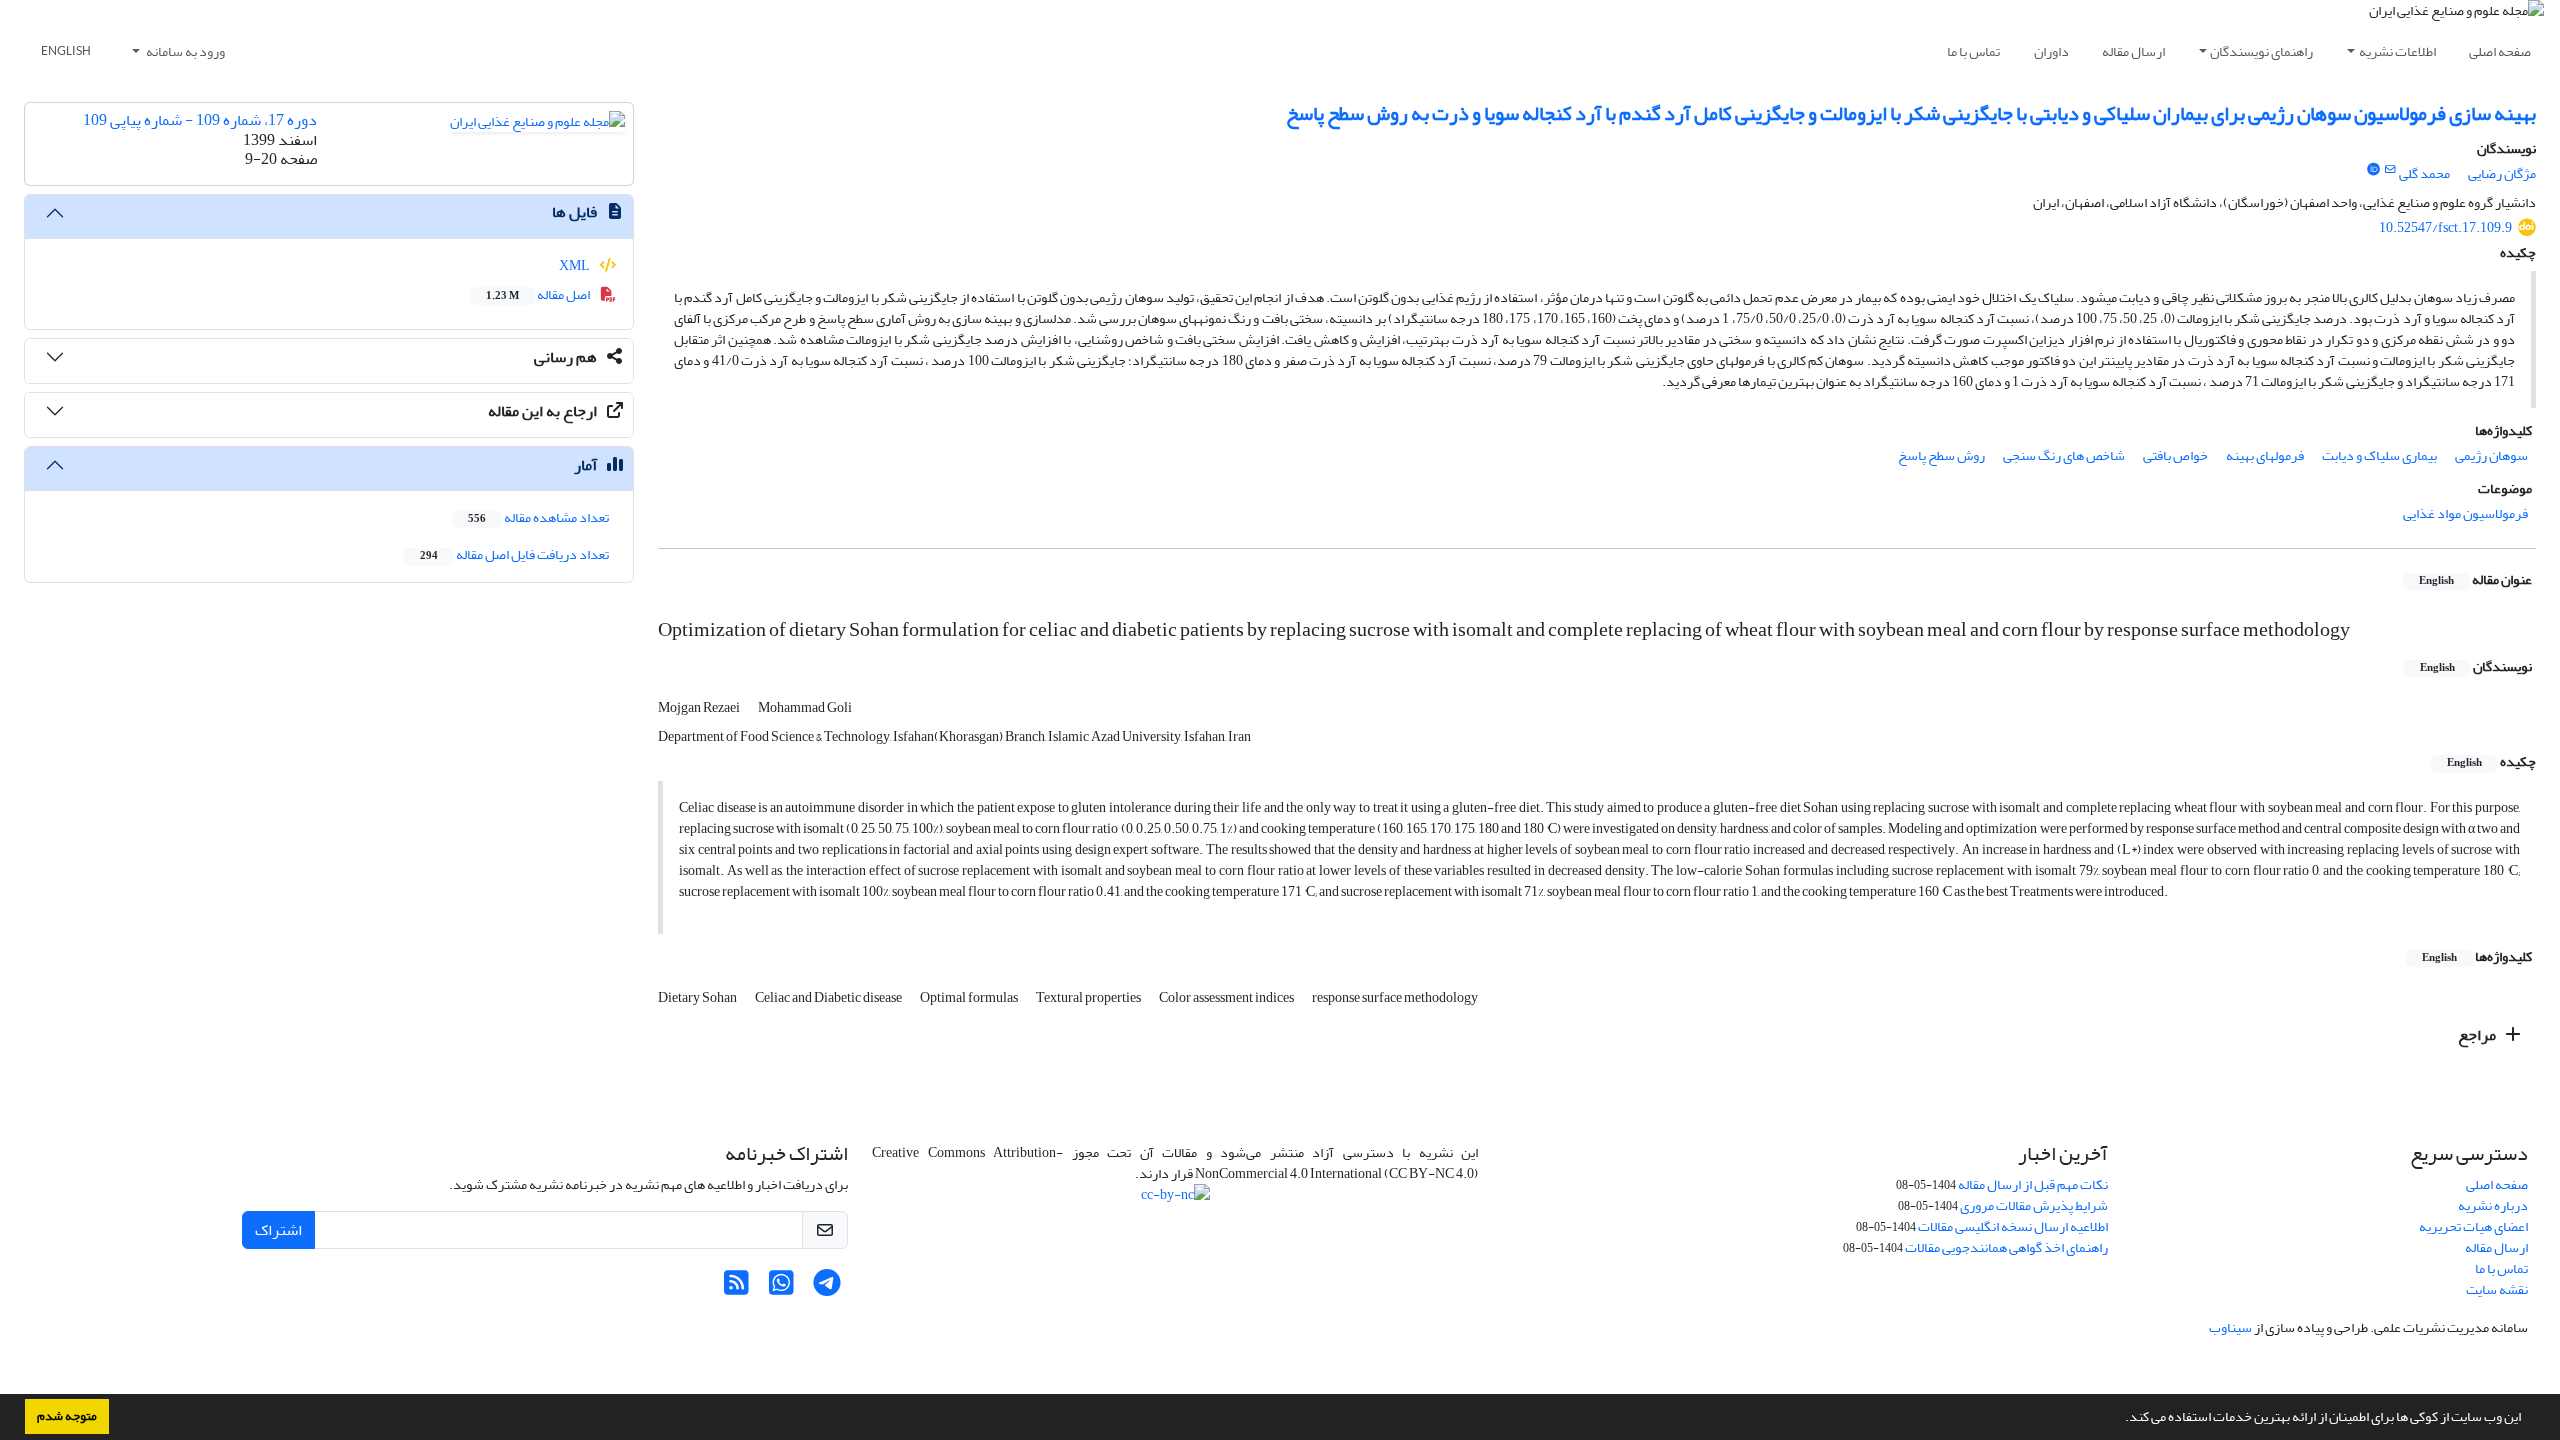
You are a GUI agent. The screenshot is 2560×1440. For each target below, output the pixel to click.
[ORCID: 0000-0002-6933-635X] (2373, 170)
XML (575, 265)
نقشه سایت (2497, 1289)
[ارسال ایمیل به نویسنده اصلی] (2390, 170)
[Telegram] (826, 1288)
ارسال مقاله (2133, 51)
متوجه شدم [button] (67, 1416)
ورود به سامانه (184, 51)
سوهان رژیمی (2491, 455)
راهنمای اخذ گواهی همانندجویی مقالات (2006, 1247)
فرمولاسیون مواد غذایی (2465, 513)
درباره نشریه (2493, 1205)
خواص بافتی (2175, 455)
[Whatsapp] (781, 1288)
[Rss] (736, 1288)
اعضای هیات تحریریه (2473, 1226)
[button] (2120, 1419)
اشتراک (278, 1230)
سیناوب (2230, 1327)
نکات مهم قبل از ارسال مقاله (2033, 1184)
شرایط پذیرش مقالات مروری (2034, 1205)
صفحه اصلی (2500, 51)
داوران (2051, 51)
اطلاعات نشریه (2397, 51)
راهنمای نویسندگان (2261, 51)
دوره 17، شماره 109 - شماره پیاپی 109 (200, 120)
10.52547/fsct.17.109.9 (2445, 227)
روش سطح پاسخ (1941, 455)
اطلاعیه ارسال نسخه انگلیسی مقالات (2013, 1226)
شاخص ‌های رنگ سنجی (2064, 455)
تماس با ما (1973, 51)
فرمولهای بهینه (2265, 455)
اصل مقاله (539, 294)
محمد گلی (2424, 173)
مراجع (2478, 1035)
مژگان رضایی (2502, 173)
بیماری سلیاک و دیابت (2379, 455)
